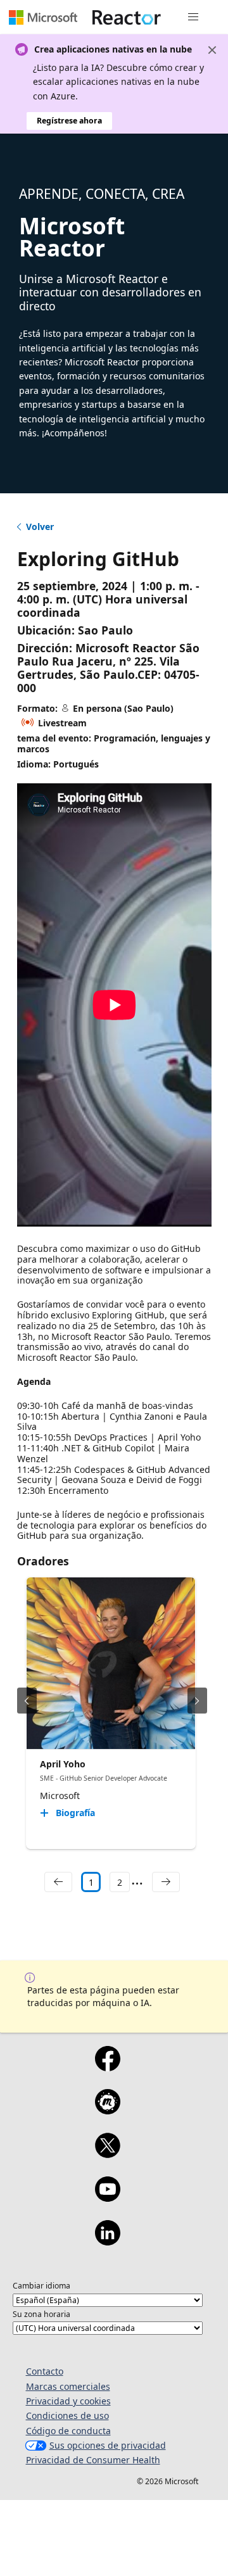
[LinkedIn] (107, 2241)
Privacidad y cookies (68, 2401)
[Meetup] (107, 2110)
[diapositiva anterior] (27, 1701)
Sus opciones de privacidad (108, 2445)
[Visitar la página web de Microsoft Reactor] (127, 17)
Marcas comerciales (68, 2386)
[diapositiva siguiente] (197, 1701)
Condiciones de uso (67, 2415)
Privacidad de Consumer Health (93, 2460)
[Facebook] (107, 2067)
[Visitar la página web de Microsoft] (43, 17)
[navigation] (58, 1882)
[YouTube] (107, 2197)
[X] (107, 2154)
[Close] (212, 50)
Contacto (45, 2371)
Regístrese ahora (69, 121)
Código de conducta (68, 2431)
